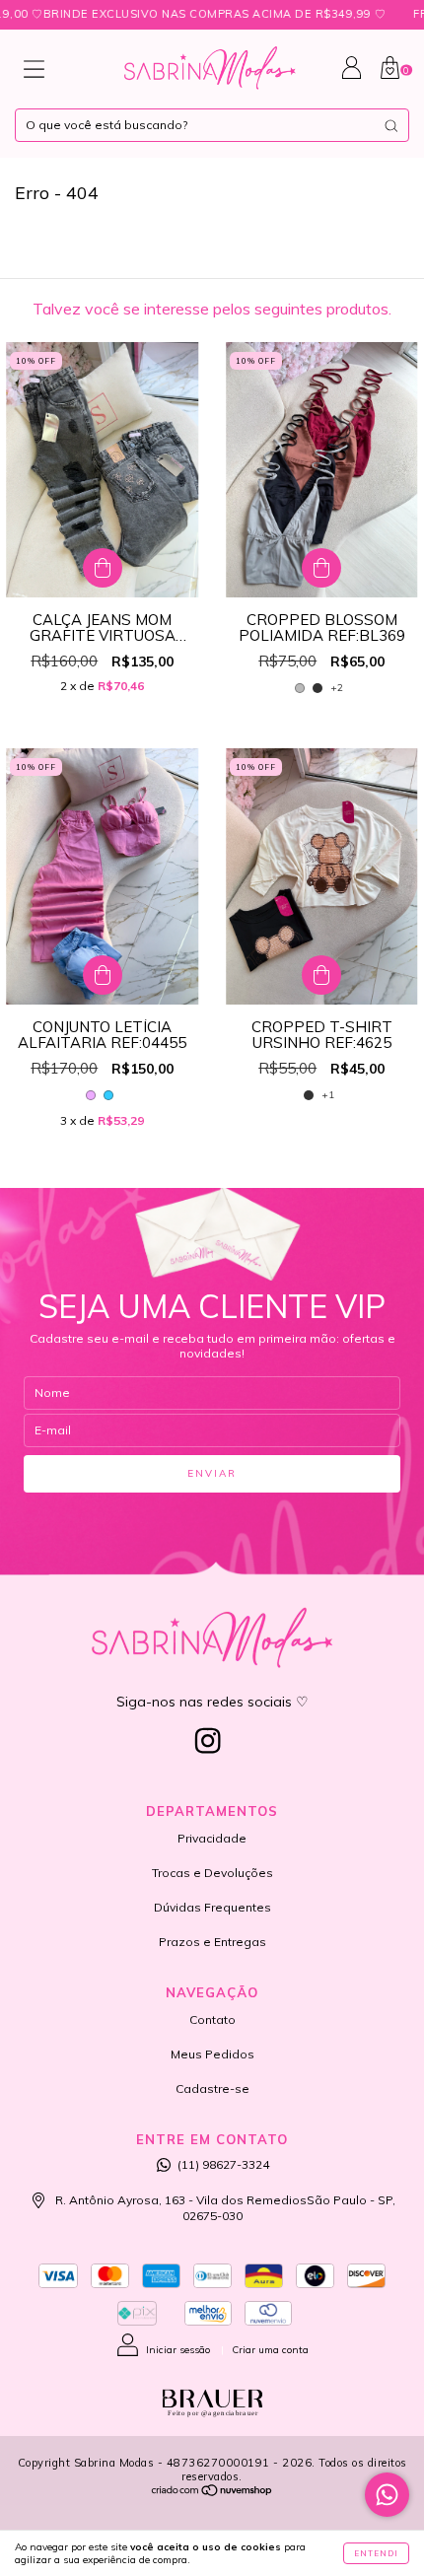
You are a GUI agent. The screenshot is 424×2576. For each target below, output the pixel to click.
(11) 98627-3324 (223, 2164)
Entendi (376, 2553)
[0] (390, 74)
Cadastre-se (212, 2089)
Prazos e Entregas (212, 1942)
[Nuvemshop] (212, 2493)
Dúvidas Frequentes (212, 1907)
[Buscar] (391, 126)
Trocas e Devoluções (212, 1873)
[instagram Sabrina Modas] (208, 1741)
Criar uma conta (270, 2350)
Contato (212, 2019)
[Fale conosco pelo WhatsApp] (387, 2495)
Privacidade (212, 1838)
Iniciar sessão (178, 2350)
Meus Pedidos (212, 2054)
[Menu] (34, 73)
